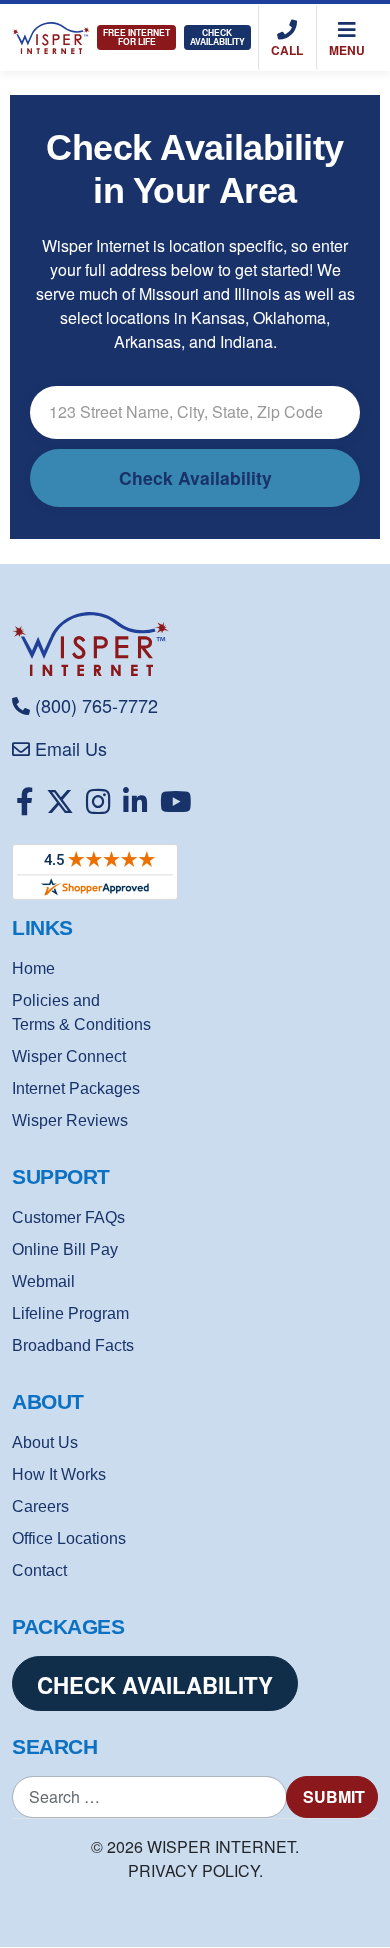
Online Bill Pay (65, 1249)
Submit (334, 1796)
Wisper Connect (69, 1056)
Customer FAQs (68, 1217)
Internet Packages (76, 1088)
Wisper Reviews (70, 1120)
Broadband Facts (73, 1345)
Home (33, 968)
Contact (39, 1570)
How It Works (59, 1474)
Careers (40, 1506)
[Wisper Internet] (195, 644)
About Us (45, 1442)
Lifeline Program (70, 1313)
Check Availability (217, 37)
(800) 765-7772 (96, 705)
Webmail (43, 1281)
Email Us (71, 748)
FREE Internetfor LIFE (136, 37)
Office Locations (69, 1538)
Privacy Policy (193, 1870)
